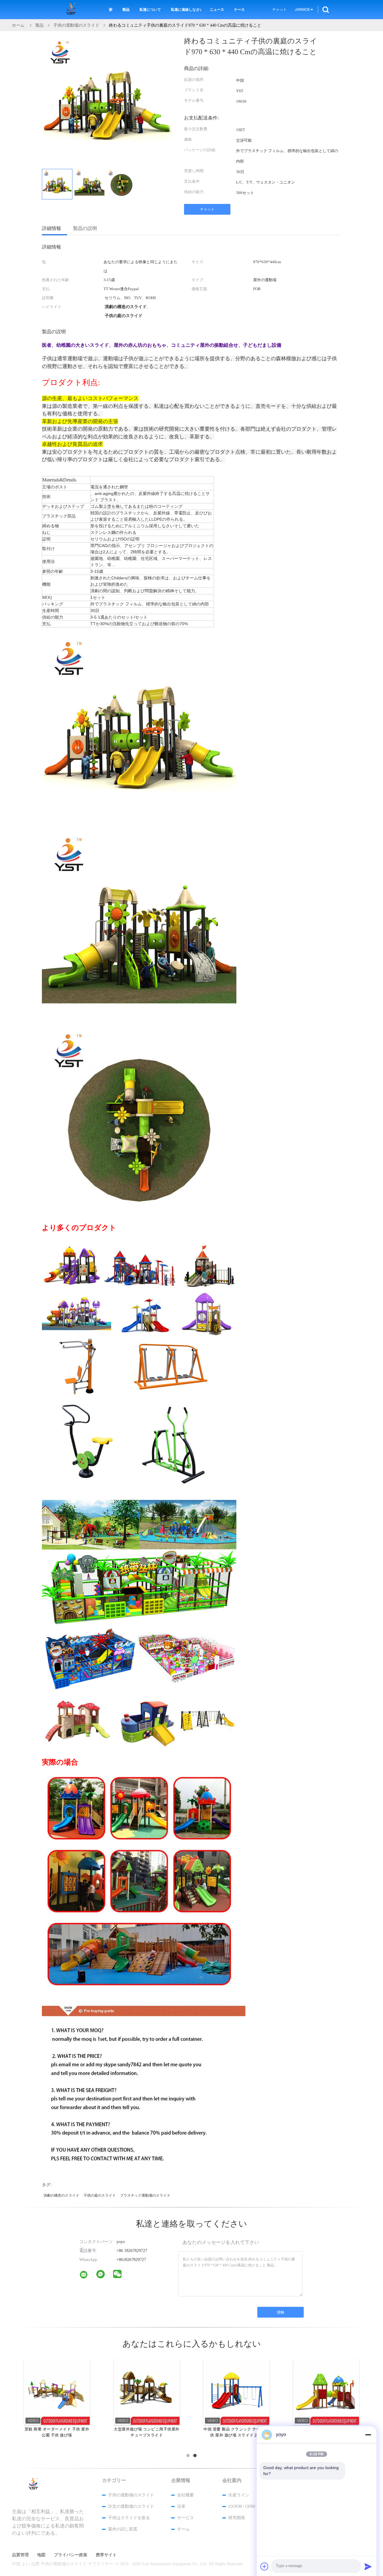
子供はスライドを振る (129, 2518)
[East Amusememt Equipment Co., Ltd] (87, 2276)
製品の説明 (85, 228)
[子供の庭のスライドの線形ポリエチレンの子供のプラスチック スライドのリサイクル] (236, 2392)
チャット (279, 10)
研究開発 (237, 2518)
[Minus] (368, 2435)
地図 (41, 2555)
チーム (183, 2529)
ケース (239, 10)
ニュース (217, 10)
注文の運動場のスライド (131, 2506)
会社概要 (186, 2495)
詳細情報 (51, 228)
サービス (186, 2518)
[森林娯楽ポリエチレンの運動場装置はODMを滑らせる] (147, 2392)
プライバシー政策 (71, 2555)
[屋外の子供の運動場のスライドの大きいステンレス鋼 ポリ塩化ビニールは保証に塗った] (57, 2392)
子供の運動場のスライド (131, 2495)
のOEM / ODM (242, 2506)
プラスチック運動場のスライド (145, 2195)
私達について (150, 10)
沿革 (181, 2506)
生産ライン (239, 2495)
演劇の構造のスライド (61, 2195)
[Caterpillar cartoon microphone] (326, 2392)
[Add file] (265, 2566)
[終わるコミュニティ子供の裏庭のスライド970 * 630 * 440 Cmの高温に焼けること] (57, 184)
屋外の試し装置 (123, 2529)
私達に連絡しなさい (186, 10)
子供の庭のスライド (100, 2195)
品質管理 (20, 2555)
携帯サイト (106, 2555)
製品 (126, 10)
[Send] (368, 2566)
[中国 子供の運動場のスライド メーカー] (72, 10)
